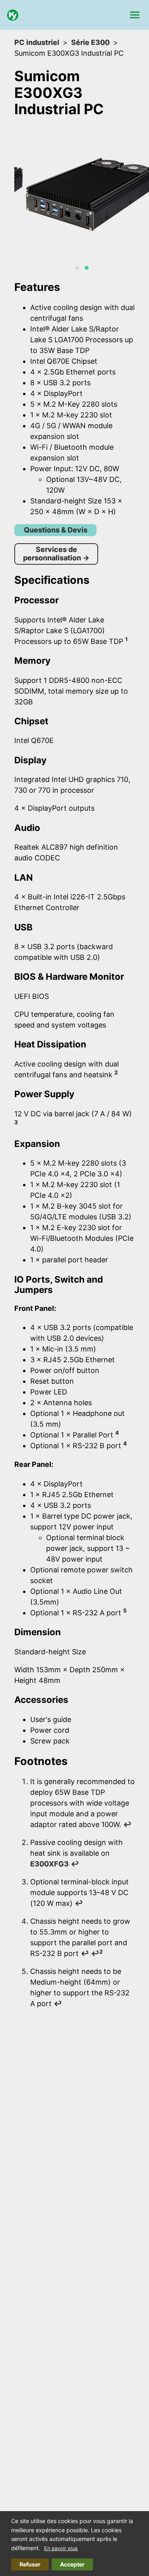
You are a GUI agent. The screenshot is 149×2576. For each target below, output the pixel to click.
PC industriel (37, 42)
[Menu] (135, 15)
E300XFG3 (49, 1864)
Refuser (30, 2564)
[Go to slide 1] (77, 268)
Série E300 (90, 42)
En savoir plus (61, 2548)
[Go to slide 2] (87, 268)
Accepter (72, 2564)
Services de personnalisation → (56, 554)
